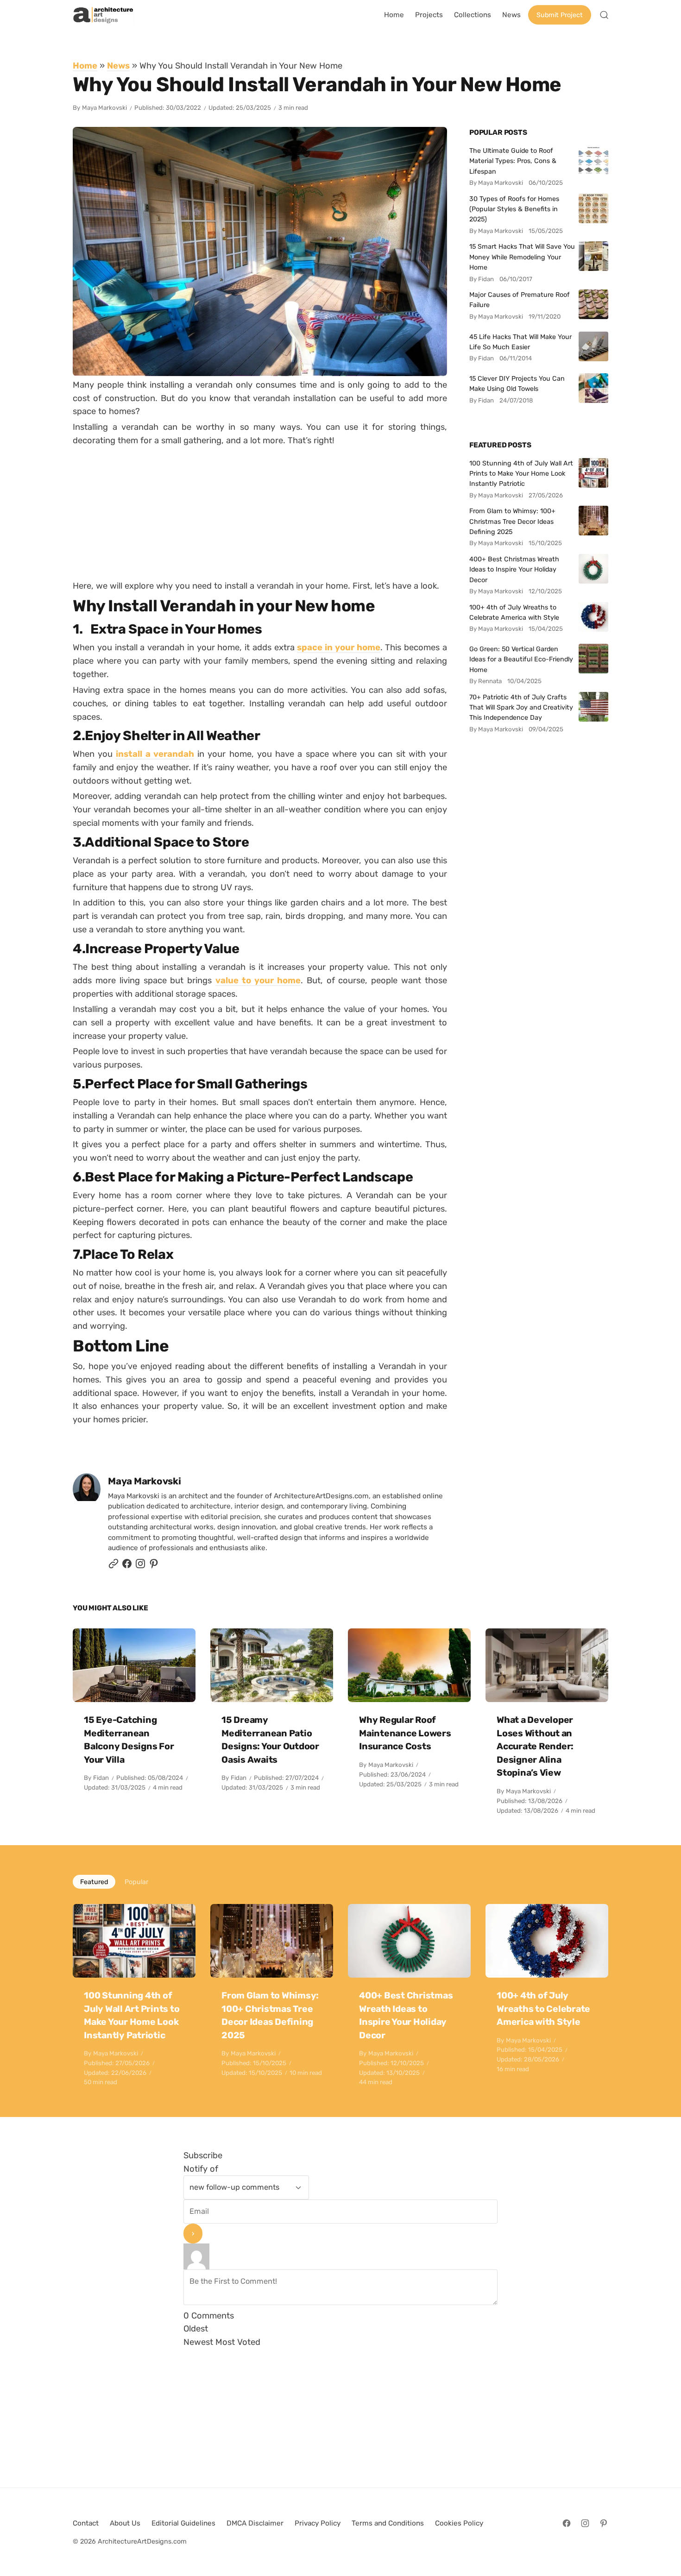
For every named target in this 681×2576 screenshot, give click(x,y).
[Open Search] (604, 15)
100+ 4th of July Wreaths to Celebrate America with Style (514, 612)
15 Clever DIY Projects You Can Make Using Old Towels (517, 383)
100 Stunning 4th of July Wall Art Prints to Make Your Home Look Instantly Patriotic (521, 474)
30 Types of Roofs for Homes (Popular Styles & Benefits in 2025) (514, 209)
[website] (113, 1566)
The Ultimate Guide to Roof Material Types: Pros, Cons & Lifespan (513, 161)
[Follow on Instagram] (140, 1566)
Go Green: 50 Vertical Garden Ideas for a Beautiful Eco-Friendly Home (521, 659)
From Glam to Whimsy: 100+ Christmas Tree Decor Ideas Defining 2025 (512, 521)
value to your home (258, 980)
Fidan (101, 1778)
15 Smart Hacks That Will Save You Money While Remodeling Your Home (522, 257)
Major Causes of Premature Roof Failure (520, 300)
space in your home (338, 647)
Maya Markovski (104, 108)
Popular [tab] (136, 1882)
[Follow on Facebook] (567, 2523)
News (118, 66)
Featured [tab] (94, 1882)
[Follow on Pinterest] (154, 1566)
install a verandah (155, 754)
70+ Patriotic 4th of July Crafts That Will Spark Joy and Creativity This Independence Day (521, 707)
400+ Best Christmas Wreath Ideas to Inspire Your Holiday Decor (514, 569)
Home (85, 66)
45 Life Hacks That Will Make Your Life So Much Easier (520, 342)
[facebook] (127, 1566)
